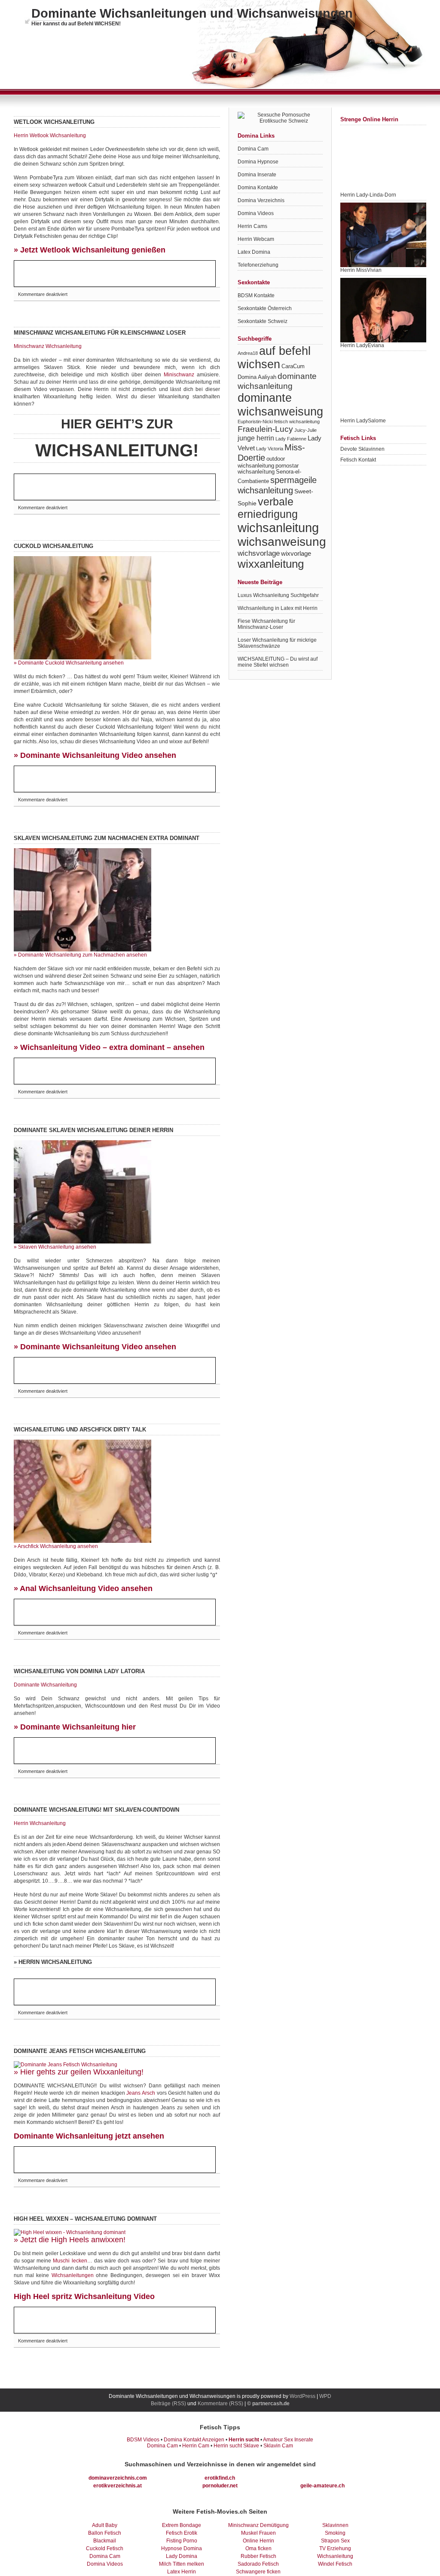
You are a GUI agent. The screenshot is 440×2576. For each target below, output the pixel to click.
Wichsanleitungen (73, 2275)
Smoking (335, 2533)
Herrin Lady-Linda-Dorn (368, 195)
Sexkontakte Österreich (265, 308)
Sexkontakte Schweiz (263, 321)
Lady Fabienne (291, 439)
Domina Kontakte (258, 188)
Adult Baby (105, 2525)
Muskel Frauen (258, 2533)
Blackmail (105, 2541)
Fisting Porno (182, 2541)
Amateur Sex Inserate (288, 2440)
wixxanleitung (271, 564)
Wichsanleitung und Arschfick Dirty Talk (80, 1430)
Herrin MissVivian (361, 270)
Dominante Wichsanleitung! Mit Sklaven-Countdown (96, 1810)
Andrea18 (248, 353)
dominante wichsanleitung (277, 381)
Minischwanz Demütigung (258, 2525)
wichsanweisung (282, 542)
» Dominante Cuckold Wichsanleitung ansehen (69, 663)
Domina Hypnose (258, 162)
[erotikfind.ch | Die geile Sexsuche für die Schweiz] (280, 121)
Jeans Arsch (141, 2093)
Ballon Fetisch (105, 2533)
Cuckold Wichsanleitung (53, 546)
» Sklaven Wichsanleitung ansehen (55, 1247)
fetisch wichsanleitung (297, 422)
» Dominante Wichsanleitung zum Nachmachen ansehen (80, 955)
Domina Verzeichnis (261, 200)
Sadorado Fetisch (258, 2564)
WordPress (302, 2396)
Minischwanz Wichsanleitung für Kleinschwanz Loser (100, 333)
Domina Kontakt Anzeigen (194, 2440)
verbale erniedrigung (268, 508)
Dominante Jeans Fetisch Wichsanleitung (80, 2051)
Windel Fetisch (335, 2564)
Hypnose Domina (182, 2548)
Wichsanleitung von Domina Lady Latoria (79, 1671)
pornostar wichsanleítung (268, 469)
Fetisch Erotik (182, 2533)
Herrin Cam (196, 2446)
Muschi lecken (70, 2261)
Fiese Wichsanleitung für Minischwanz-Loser (266, 624)
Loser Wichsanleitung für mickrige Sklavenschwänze (277, 643)
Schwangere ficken (258, 2572)
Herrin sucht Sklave (236, 2446)
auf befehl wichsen (274, 358)
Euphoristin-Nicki (255, 422)
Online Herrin (258, 2541)
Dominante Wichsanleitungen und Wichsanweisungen (192, 13)
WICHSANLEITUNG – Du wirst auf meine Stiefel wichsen (278, 662)
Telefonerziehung (258, 265)
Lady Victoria (270, 449)
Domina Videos (256, 213)
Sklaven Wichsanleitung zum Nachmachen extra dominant (107, 838)
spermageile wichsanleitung (277, 485)
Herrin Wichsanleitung (40, 1823)
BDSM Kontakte (256, 295)
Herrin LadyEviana (362, 345)
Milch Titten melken (182, 2564)
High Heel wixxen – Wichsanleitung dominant (85, 2219)
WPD (325, 2396)
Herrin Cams (252, 226)
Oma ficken (258, 2548)
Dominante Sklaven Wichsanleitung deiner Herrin (93, 1130)
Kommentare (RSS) (220, 2404)
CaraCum (293, 366)
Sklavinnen (335, 2525)
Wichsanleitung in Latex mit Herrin (278, 608)
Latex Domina (254, 252)
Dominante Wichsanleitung (45, 1685)
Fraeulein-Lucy (265, 429)
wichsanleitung (278, 528)
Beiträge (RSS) (168, 2404)
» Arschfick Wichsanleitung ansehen (56, 1546)
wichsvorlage (259, 553)
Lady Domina (182, 2556)
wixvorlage (296, 553)
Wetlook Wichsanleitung (54, 122)
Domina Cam (253, 149)
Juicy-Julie (306, 430)
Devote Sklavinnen (362, 449)
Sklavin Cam (278, 2446)
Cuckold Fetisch (105, 2548)
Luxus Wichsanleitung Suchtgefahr (278, 595)
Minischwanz (179, 375)
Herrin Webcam (256, 239)
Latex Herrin (182, 2572)
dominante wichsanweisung (280, 405)
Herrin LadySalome (363, 421)
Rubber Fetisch (258, 2556)
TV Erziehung (335, 2548)
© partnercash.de (268, 2404)
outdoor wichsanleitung (261, 462)
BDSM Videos (143, 2440)
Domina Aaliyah (257, 377)
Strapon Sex (335, 2541)
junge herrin (256, 438)
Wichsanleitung (335, 2556)
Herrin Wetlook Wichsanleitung (50, 135)
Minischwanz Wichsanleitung (48, 346)
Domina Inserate (257, 175)
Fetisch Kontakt (358, 460)
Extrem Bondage (182, 2525)
